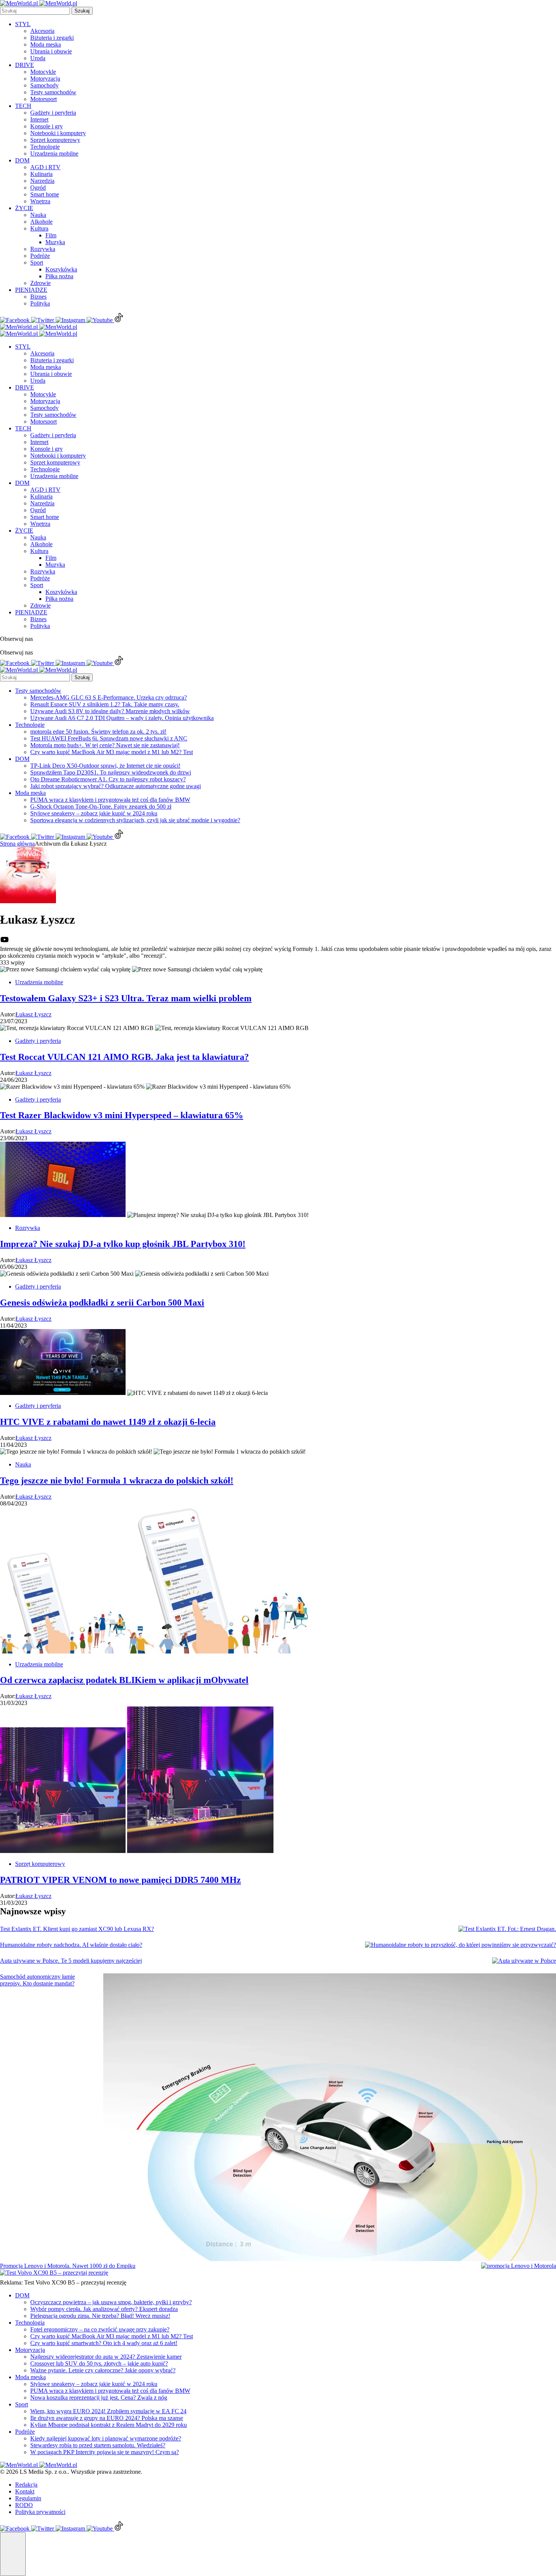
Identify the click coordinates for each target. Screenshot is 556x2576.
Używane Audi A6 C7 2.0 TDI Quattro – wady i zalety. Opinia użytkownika (122, 718)
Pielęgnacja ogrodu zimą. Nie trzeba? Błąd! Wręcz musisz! (100, 2316)
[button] (13, 2554)
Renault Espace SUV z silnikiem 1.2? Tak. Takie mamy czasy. (105, 704)
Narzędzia (42, 181)
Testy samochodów (53, 92)
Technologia (30, 2323)
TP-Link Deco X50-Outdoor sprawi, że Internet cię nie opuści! (105, 766)
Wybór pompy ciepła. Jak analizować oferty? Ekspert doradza (104, 2309)
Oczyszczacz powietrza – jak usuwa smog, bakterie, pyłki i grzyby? (111, 2302)
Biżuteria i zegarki (52, 38)
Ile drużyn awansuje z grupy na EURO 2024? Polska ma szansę (107, 2418)
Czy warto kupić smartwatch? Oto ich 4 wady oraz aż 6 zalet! (104, 2343)
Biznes (38, 297)
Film (51, 235)
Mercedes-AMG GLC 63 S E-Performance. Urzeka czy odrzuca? (109, 697)
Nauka (38, 215)
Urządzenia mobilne (54, 154)
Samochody (44, 85)
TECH (23, 106)
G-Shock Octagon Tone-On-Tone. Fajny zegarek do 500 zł (101, 806)
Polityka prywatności (40, 2512)
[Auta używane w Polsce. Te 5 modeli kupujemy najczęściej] (524, 1961)
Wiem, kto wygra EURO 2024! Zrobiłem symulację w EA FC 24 (108, 2411)
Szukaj (82, 11)
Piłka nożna (59, 276)
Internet (39, 119)
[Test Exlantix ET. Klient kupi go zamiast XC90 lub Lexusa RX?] (507, 1929)
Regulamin (28, 2498)
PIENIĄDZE (31, 290)
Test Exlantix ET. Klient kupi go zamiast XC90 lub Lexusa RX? (77, 1929)
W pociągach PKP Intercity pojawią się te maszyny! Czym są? (105, 2452)
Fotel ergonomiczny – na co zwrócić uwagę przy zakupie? (100, 2329)
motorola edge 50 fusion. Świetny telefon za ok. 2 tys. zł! (98, 732)
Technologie (45, 147)
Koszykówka (61, 269)
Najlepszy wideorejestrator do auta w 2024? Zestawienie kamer (106, 2357)
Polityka (40, 303)
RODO (24, 2505)
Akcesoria (42, 31)
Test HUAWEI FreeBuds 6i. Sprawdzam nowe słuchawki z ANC (109, 738)
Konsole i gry (47, 126)
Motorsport (43, 99)
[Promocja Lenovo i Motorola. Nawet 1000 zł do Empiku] (519, 2266)
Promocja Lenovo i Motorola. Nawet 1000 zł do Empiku (68, 2266)
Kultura (39, 228)
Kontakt (25, 2491)
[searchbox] (35, 11)
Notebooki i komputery (58, 133)
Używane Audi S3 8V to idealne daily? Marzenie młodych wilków (110, 711)
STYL (23, 24)
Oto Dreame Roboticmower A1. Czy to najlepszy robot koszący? (108, 779)
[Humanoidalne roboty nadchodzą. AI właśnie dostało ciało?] (460, 1945)
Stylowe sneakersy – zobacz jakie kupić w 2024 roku (94, 813)
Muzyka (55, 242)
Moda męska (46, 44)
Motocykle (43, 72)
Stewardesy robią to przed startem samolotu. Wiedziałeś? (98, 2445)
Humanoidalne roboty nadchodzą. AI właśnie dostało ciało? (71, 1945)
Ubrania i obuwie (51, 51)
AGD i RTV (45, 167)
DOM (22, 160)
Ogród (38, 188)
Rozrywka (43, 249)
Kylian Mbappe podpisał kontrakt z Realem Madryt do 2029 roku (109, 2425)
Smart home (45, 194)
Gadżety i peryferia (53, 113)
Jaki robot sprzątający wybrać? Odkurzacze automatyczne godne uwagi (116, 786)
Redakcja (26, 2485)
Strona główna (17, 844)
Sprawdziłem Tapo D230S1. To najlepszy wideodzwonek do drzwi (111, 772)
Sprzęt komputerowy (55, 140)
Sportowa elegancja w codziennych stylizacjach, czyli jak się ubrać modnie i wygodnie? (135, 820)
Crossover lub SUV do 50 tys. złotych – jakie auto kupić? (99, 2363)
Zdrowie (40, 283)
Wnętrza (40, 201)
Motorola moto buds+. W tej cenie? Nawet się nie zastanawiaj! (105, 745)
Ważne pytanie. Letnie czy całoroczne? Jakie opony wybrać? (103, 2370)
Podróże (40, 256)
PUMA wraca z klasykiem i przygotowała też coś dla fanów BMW (110, 800)
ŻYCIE (24, 208)
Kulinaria (41, 174)
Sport (37, 263)
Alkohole (41, 222)
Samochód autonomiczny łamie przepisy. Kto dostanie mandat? (37, 1980)
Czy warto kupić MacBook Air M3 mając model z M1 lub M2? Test (112, 752)
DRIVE (25, 65)
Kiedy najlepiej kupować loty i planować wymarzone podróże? (106, 2438)
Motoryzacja (45, 79)
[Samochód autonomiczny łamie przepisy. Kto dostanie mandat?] (330, 2118)
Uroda (38, 58)
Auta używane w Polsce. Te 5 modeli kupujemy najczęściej (71, 1961)
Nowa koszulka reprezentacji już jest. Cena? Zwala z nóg (99, 2398)
